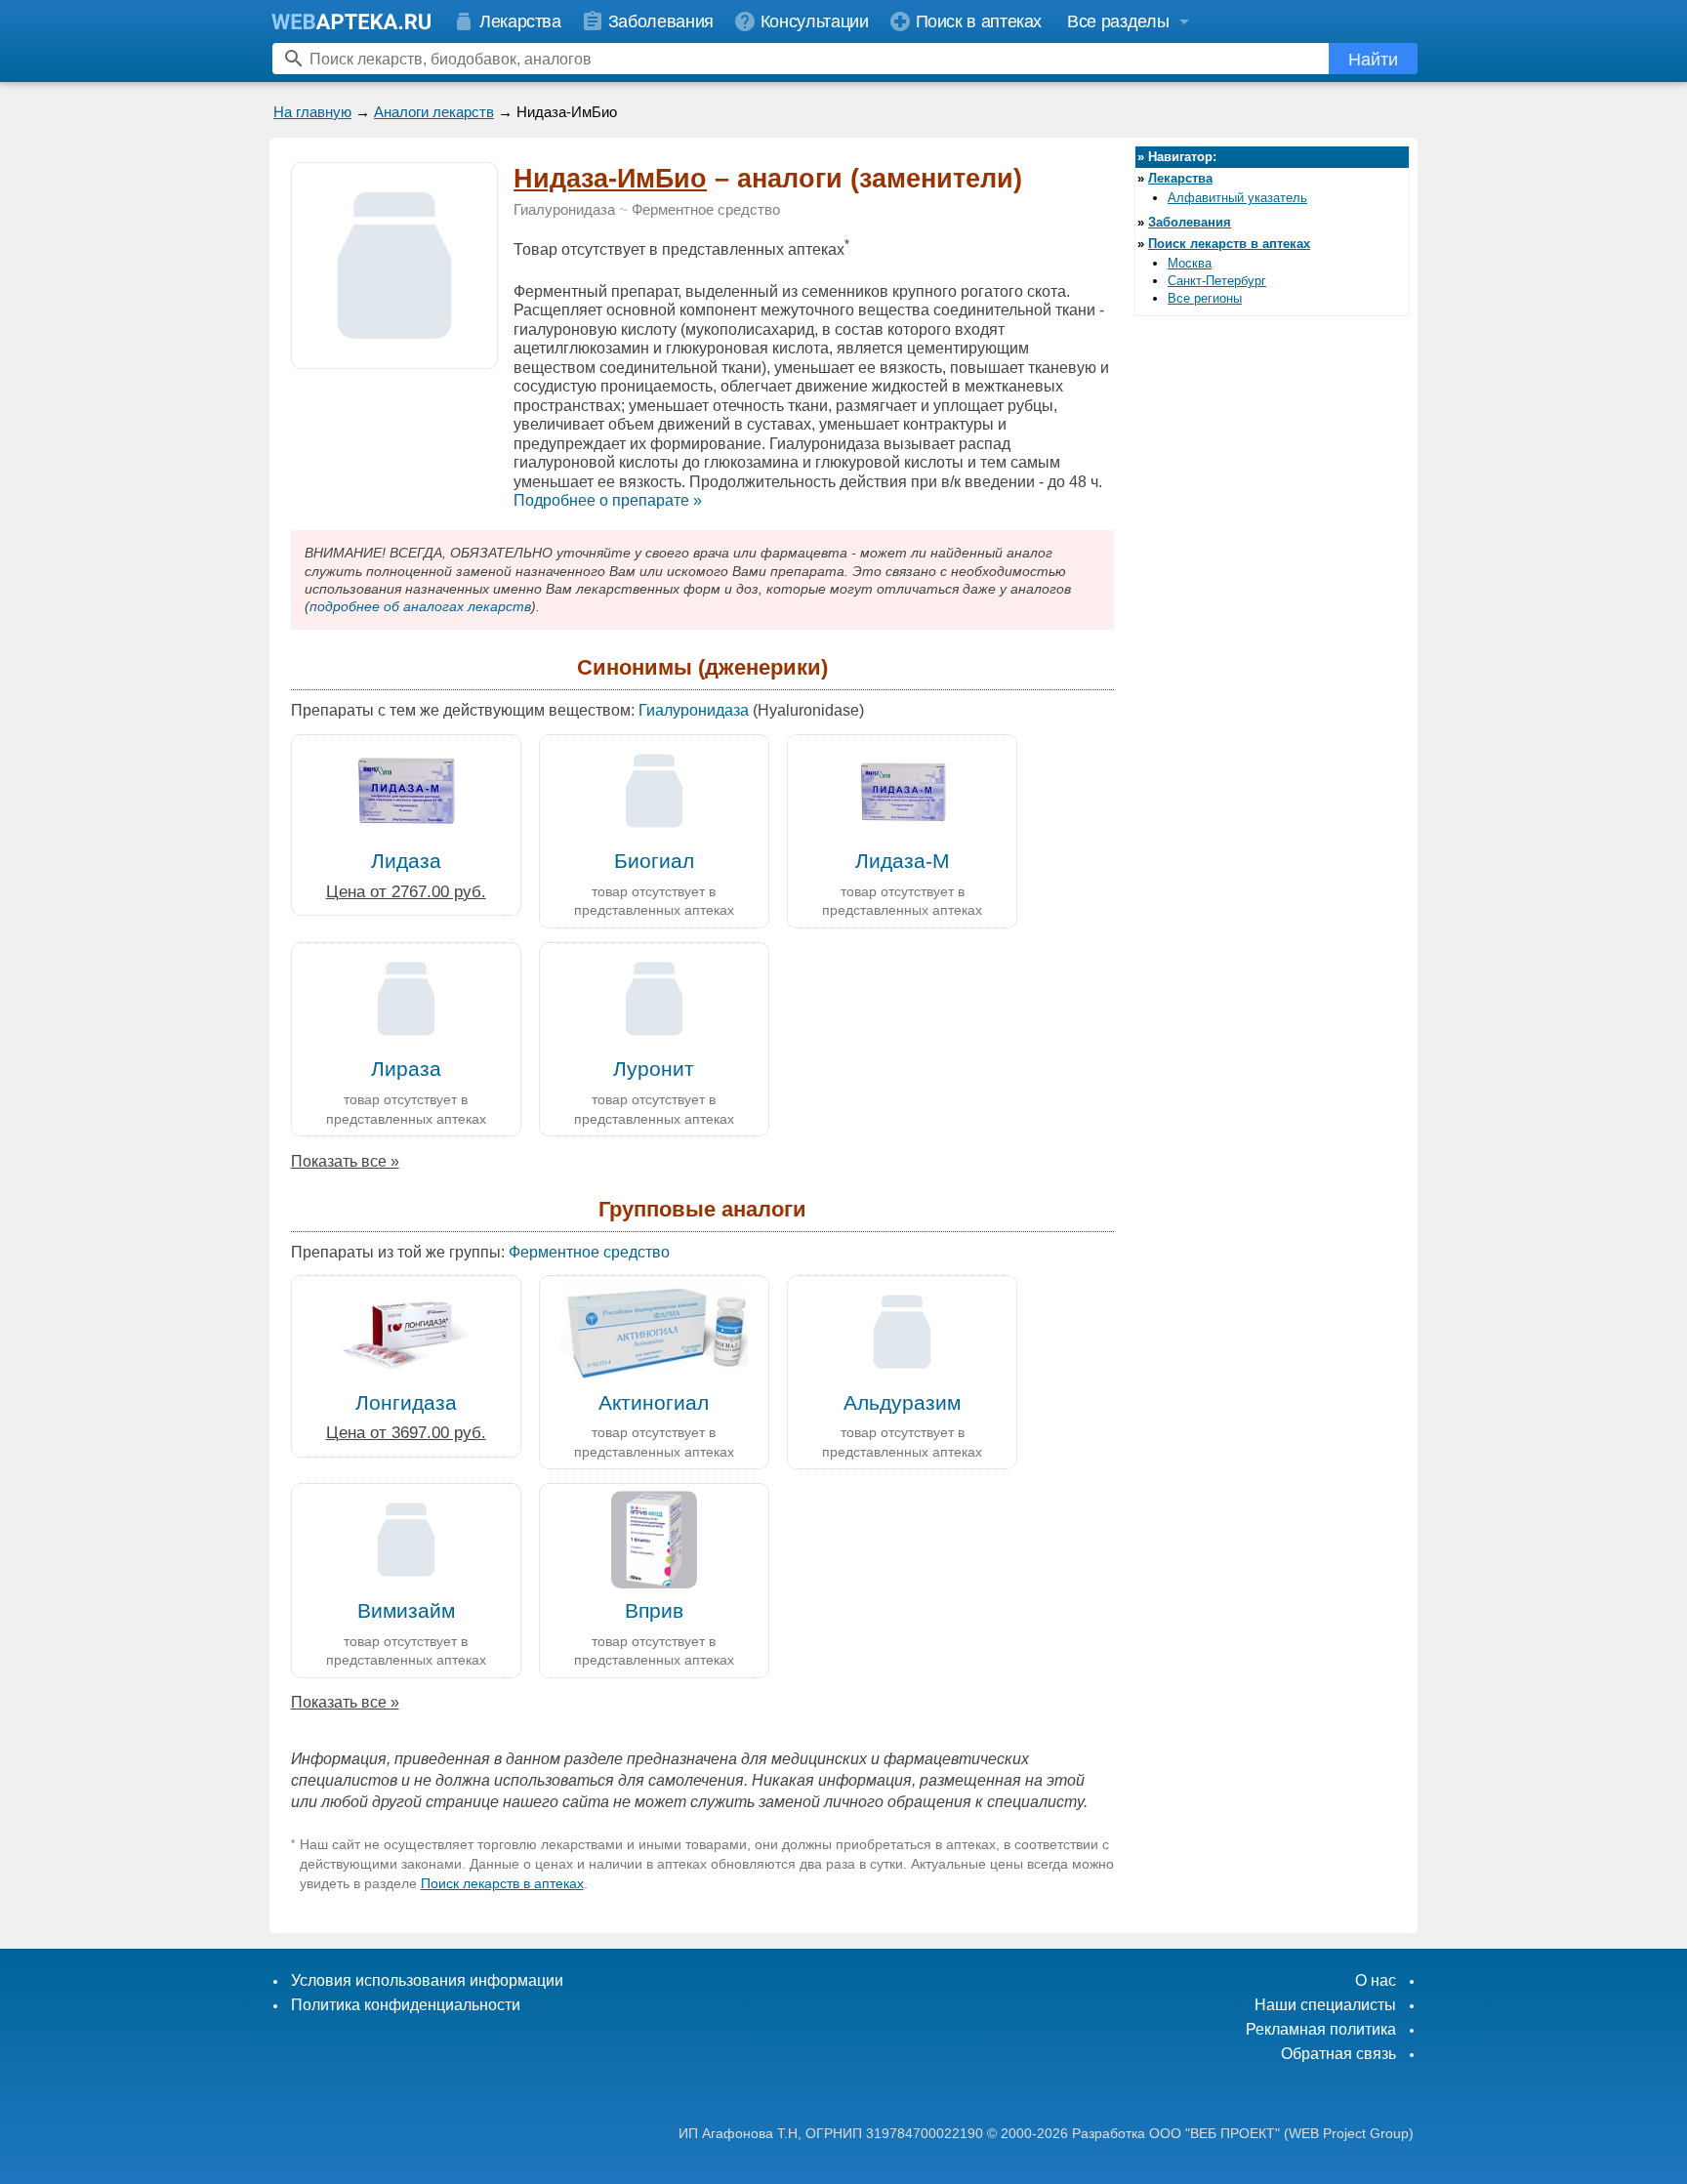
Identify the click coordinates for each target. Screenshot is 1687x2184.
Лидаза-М (903, 861)
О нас (1376, 1980)
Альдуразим (902, 1402)
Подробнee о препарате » (608, 500)
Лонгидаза (406, 1402)
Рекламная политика (1321, 2029)
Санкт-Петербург (1217, 281)
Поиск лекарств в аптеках (502, 1883)
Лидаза (406, 861)
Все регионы (1205, 298)
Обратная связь (1338, 2054)
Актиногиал (654, 1402)
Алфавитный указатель (1237, 198)
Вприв (654, 1610)
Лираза (406, 1069)
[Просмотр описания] (394, 358)
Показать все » (345, 1161)
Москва (1190, 263)
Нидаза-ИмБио (610, 179)
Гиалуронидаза (564, 210)
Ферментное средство (706, 210)
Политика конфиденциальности (406, 2005)
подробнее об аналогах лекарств (420, 606)
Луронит (654, 1069)
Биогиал (654, 861)
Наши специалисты (1325, 2005)
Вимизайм (406, 1610)
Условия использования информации (427, 1980)
